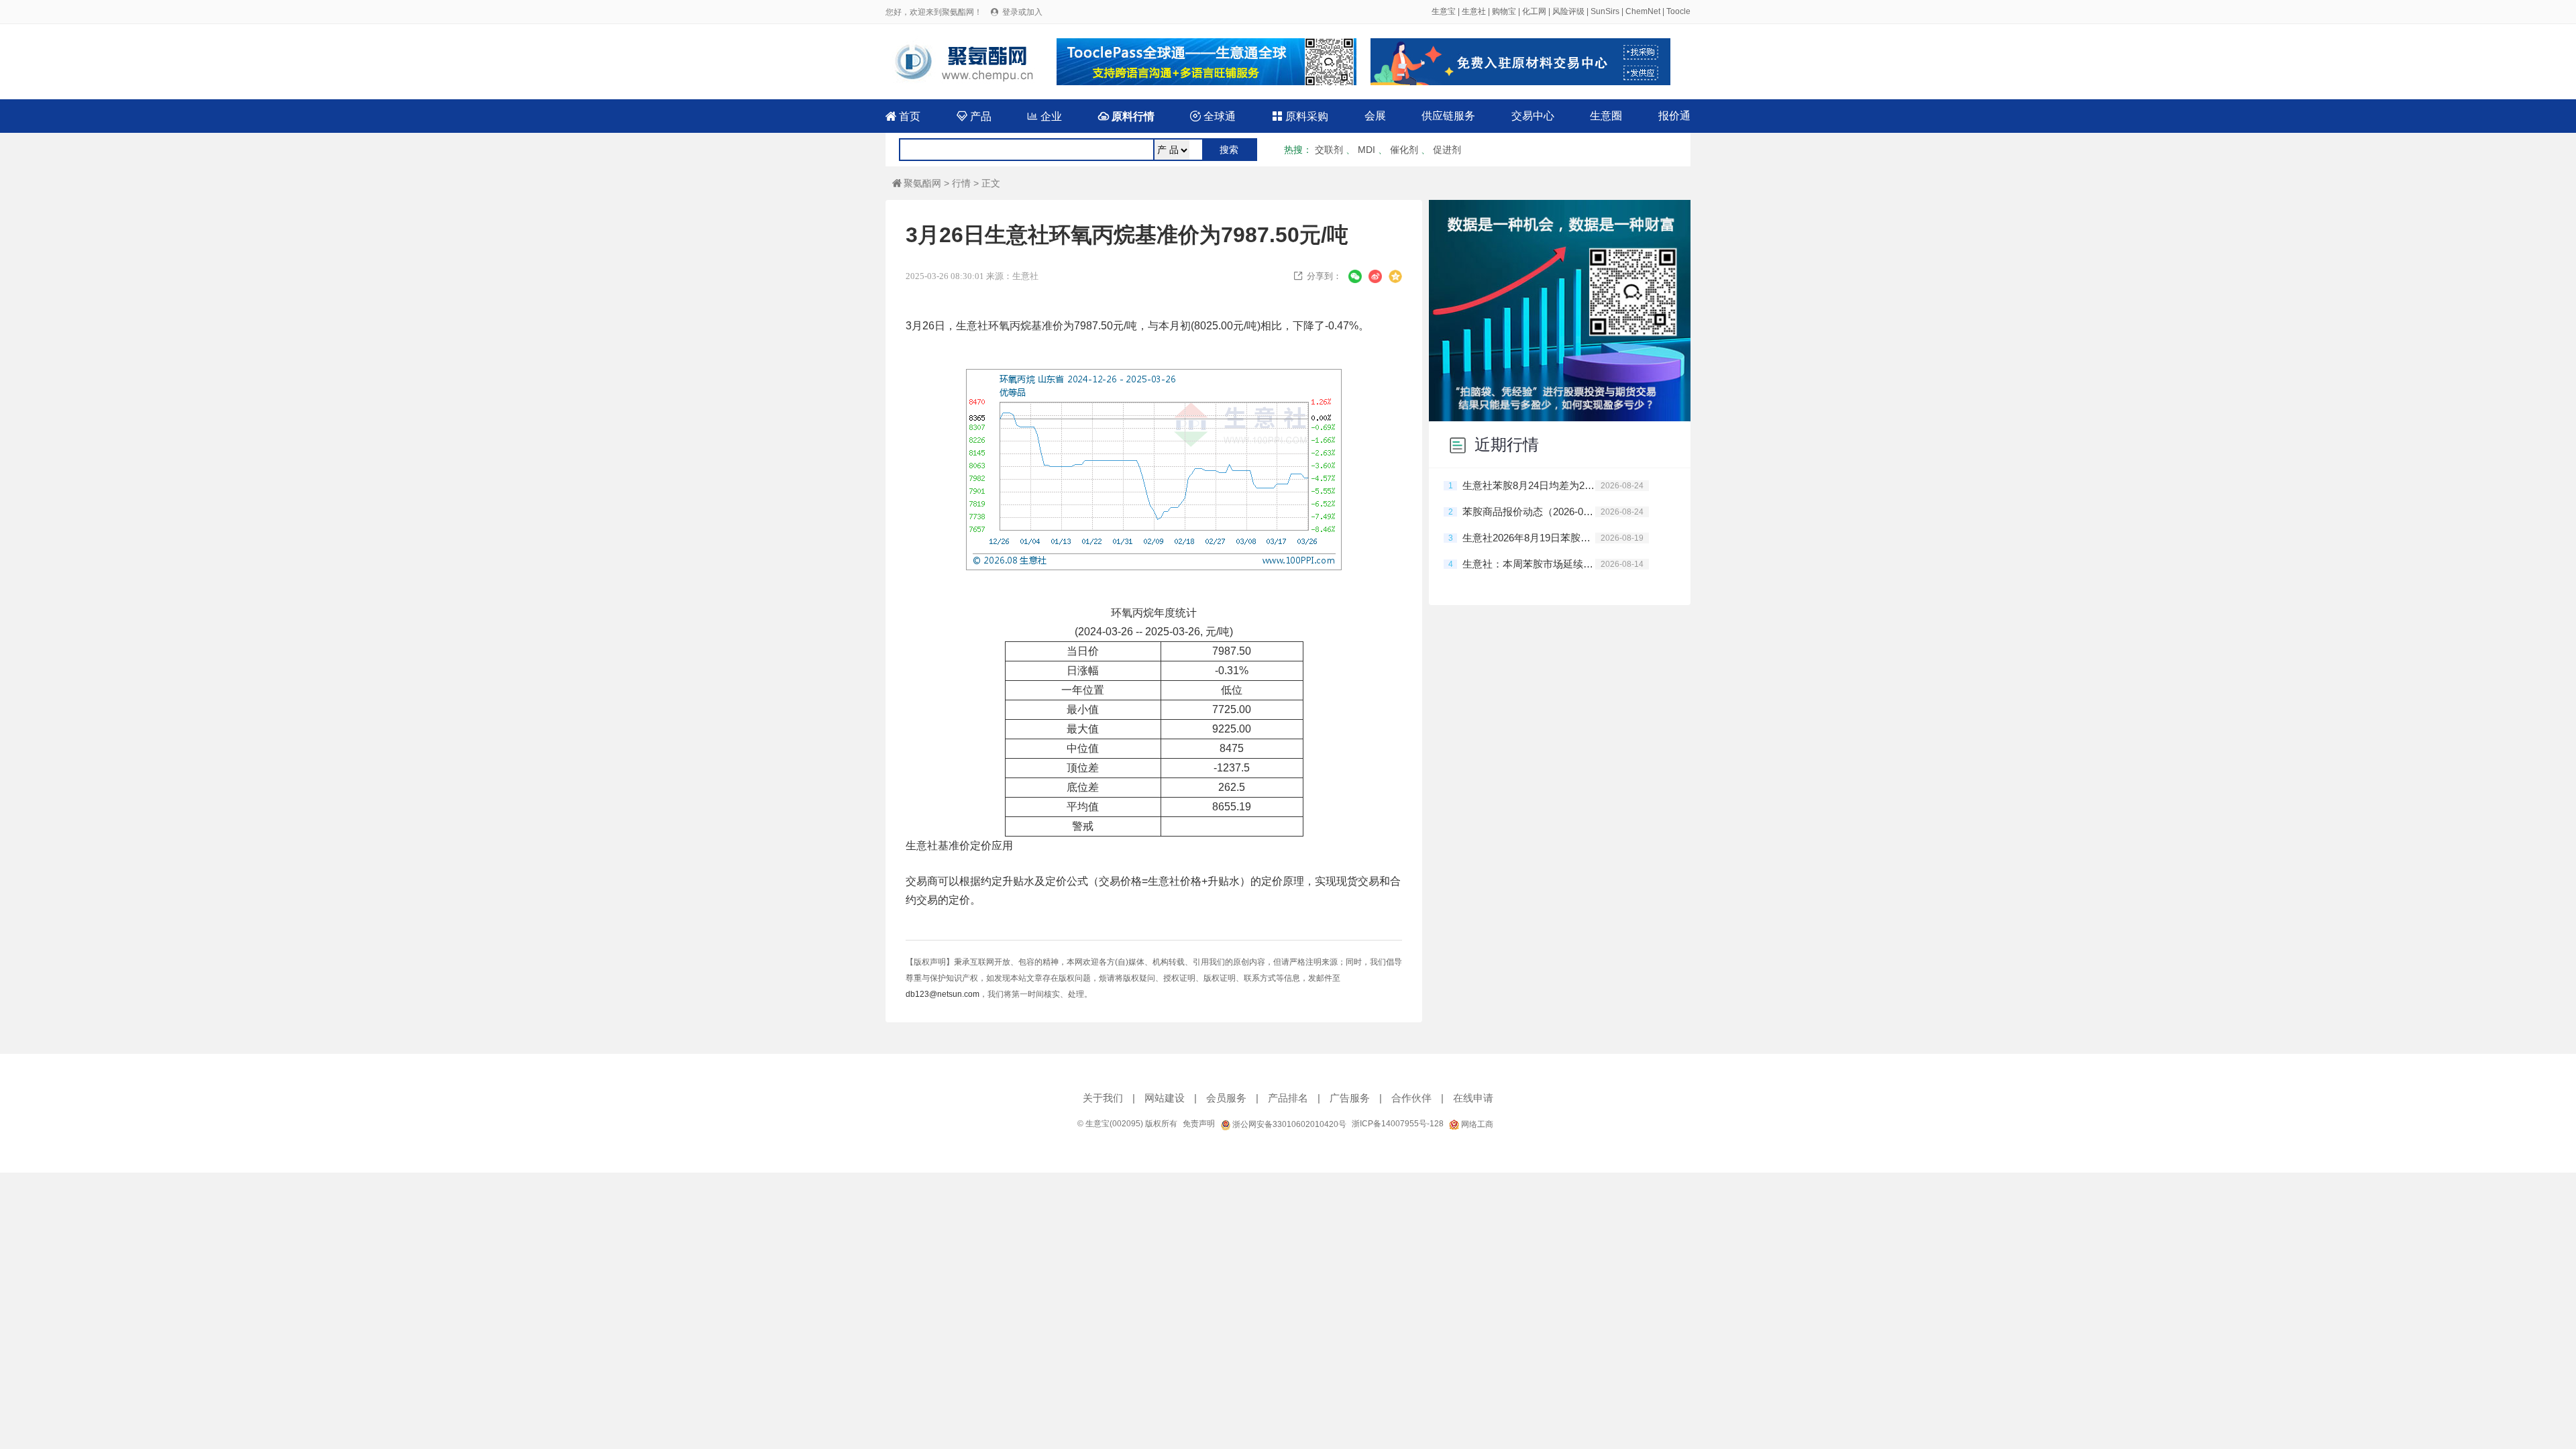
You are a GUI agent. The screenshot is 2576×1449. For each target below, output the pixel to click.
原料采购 (1300, 116)
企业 (1044, 116)
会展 (1375, 116)
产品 (974, 116)
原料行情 (1126, 116)
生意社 (1474, 11)
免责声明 (1199, 1124)
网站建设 (1165, 1098)
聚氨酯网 (917, 183)
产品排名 (1288, 1098)
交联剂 (1329, 150)
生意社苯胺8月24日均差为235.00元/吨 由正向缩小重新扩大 (1529, 485)
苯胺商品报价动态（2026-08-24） (1529, 512)
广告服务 (1350, 1098)
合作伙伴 (1411, 1098)
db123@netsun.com (943, 994)
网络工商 (1476, 1124)
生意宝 (1444, 11)
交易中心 (1533, 116)
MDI (1366, 150)
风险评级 (1568, 11)
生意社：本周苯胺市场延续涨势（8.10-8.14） (1529, 564)
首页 (903, 116)
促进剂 (1447, 150)
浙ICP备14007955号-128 (1398, 1124)
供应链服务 (1448, 116)
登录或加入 (1022, 12)
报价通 (1674, 116)
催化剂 (1404, 150)
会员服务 (1226, 1098)
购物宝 (1504, 11)
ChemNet (1643, 11)
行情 (961, 183)
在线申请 (1473, 1098)
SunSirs (1605, 11)
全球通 (1213, 116)
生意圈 (1606, 116)
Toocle (1678, 11)
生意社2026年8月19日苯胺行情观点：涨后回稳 (1529, 538)
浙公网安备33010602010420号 (1288, 1124)
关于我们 (1103, 1098)
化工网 (1534, 11)
